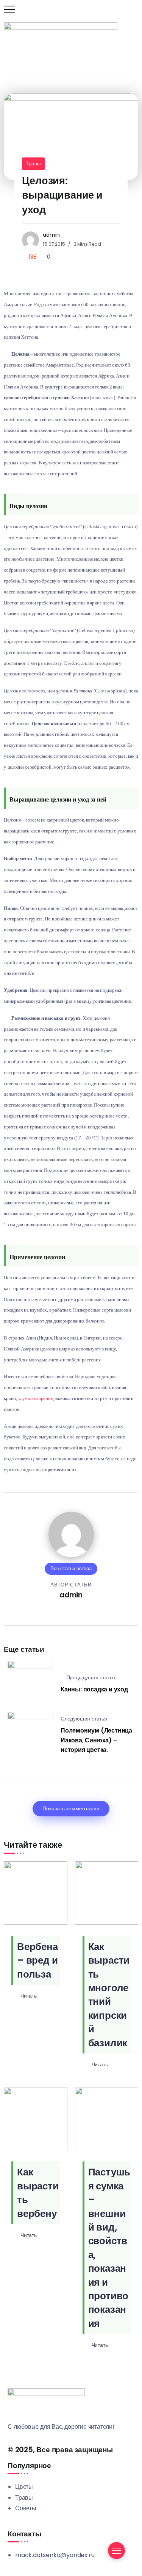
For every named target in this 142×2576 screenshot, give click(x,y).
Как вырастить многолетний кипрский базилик (109, 1995)
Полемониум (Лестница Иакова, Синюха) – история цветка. (96, 1740)
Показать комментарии (71, 1808)
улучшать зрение (36, 1398)
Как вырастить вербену (38, 2193)
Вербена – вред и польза (37, 1960)
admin (51, 235)
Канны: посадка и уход (94, 1689)
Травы (33, 164)
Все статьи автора (71, 1569)
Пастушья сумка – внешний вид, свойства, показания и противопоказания (109, 2248)
